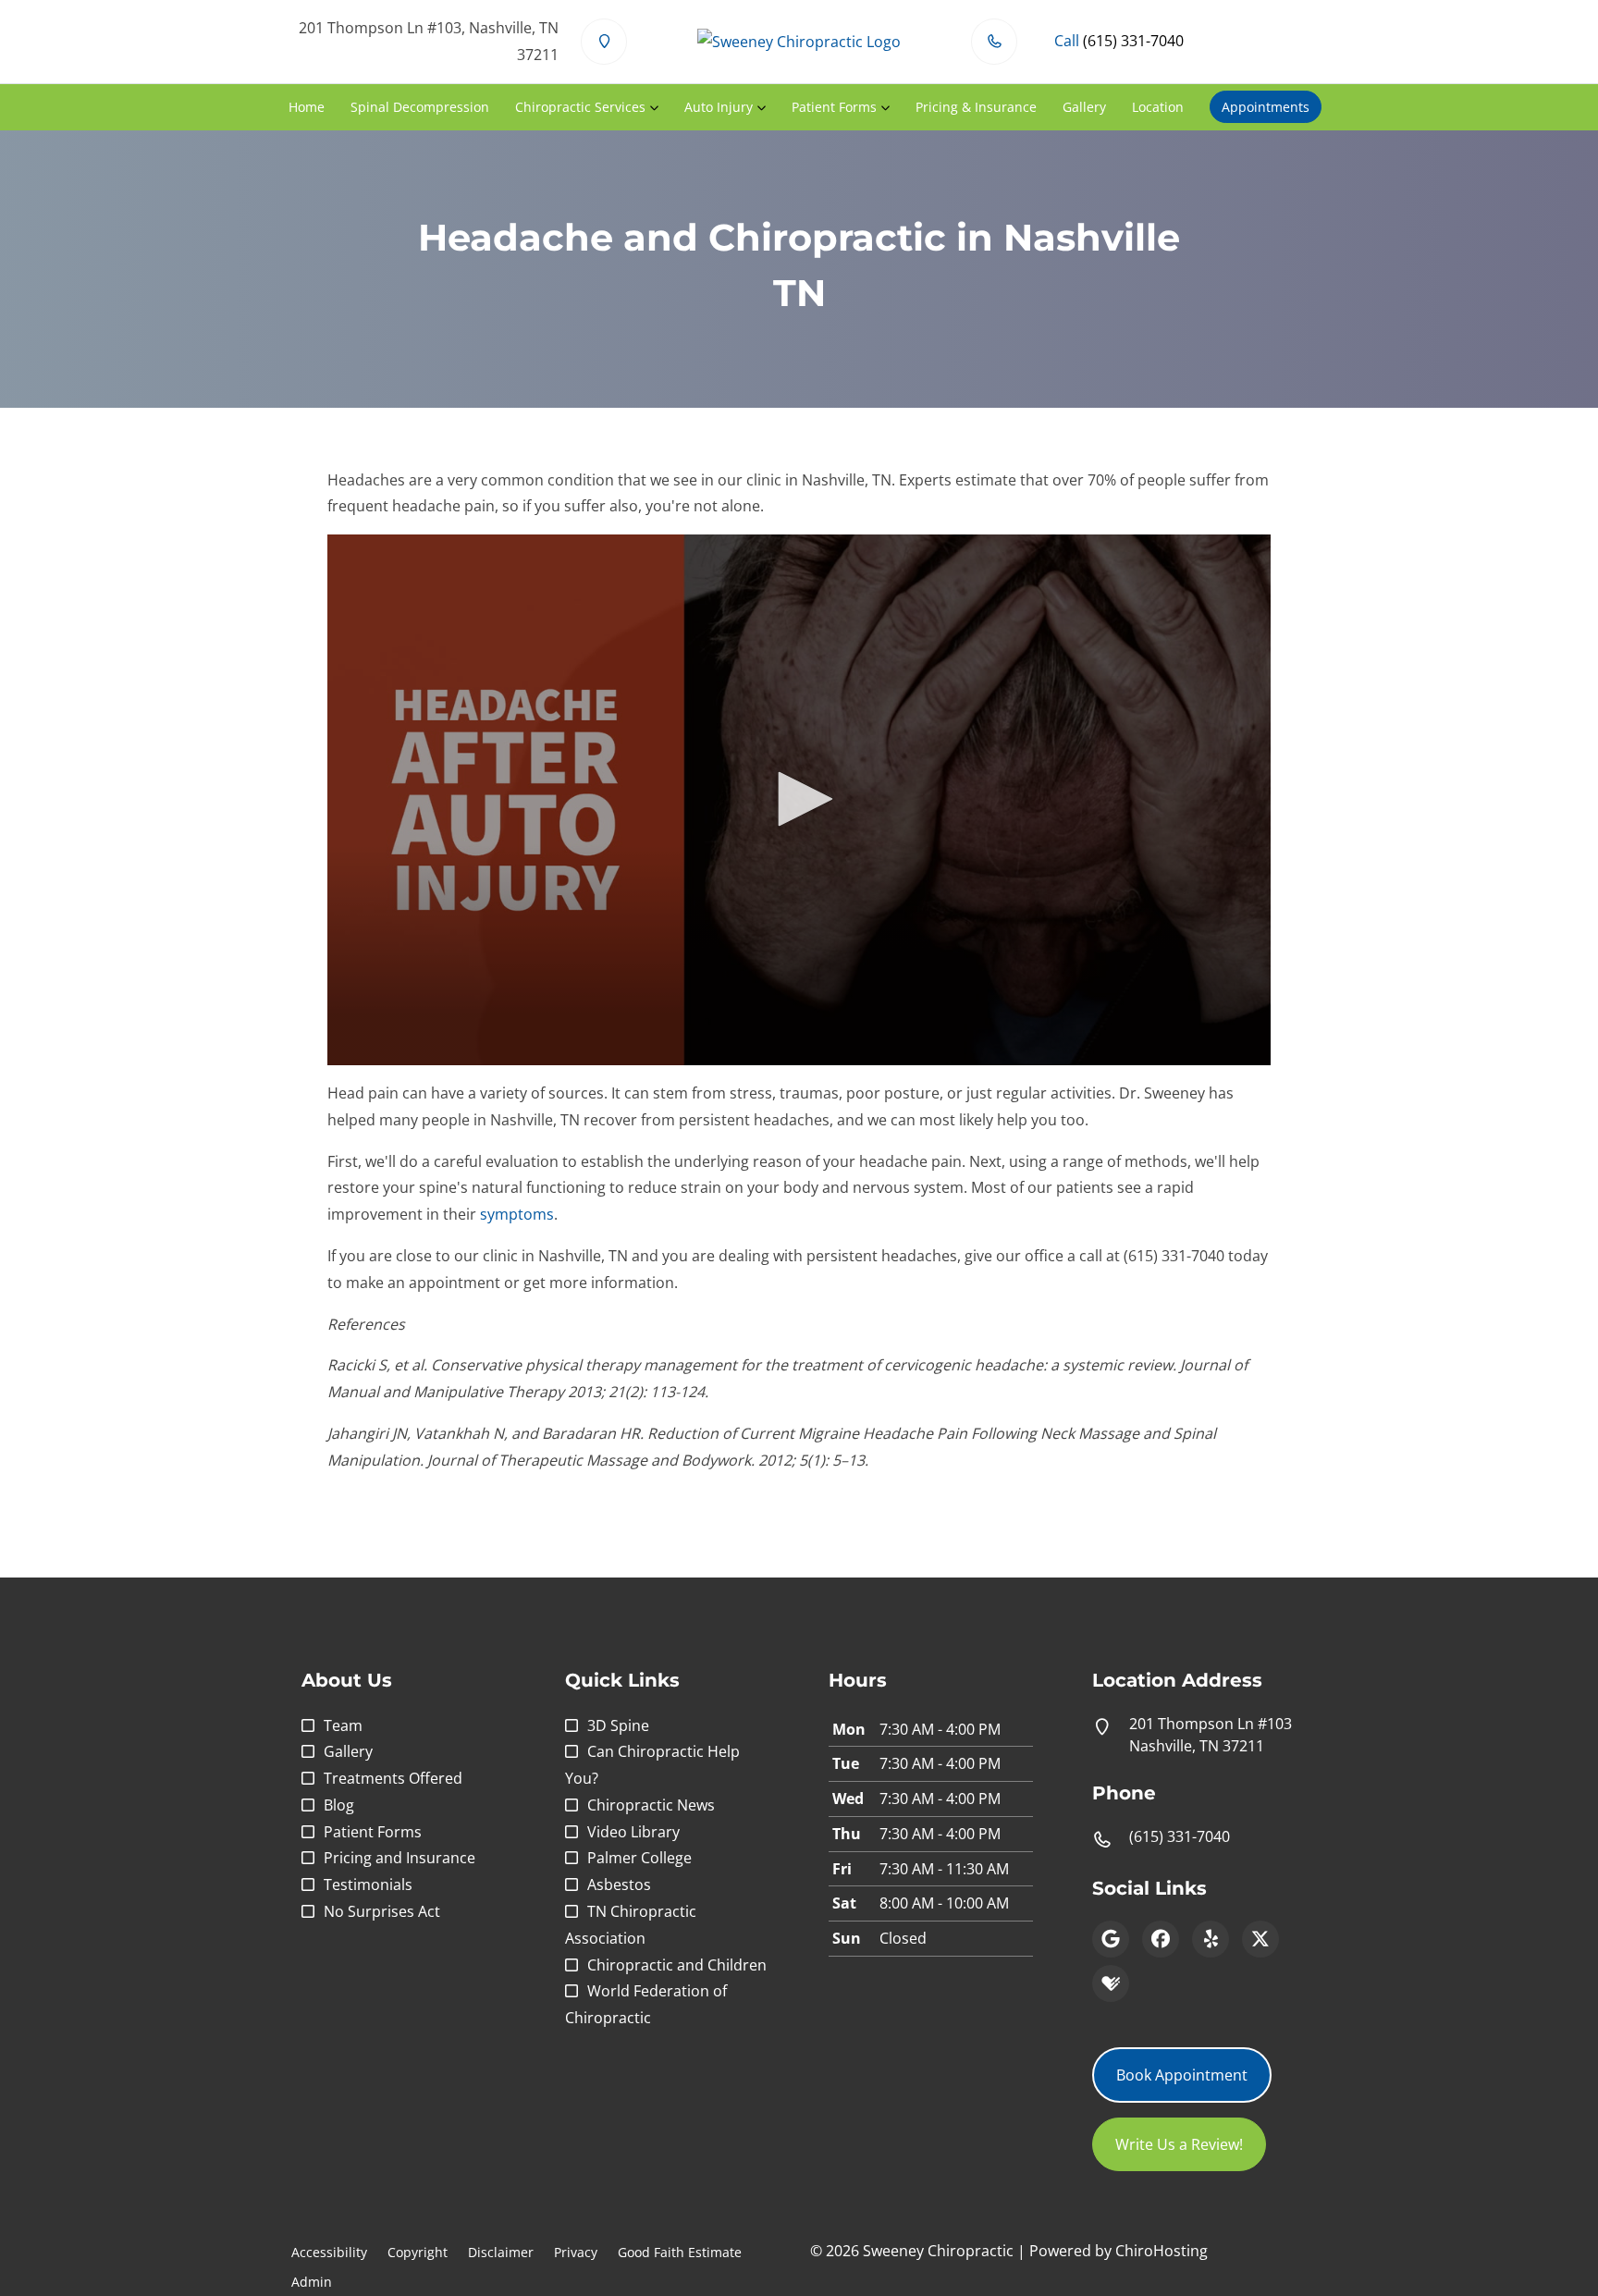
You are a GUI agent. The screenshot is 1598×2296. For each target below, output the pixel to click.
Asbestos (619, 1885)
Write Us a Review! (1179, 2144)
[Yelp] (1211, 1939)
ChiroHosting (1162, 2251)
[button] (799, 799)
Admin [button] (312, 2282)
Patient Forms (834, 107)
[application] (799, 800)
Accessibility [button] (329, 2252)
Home (307, 107)
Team (343, 1725)
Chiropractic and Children (677, 1965)
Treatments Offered (393, 1778)
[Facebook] (1161, 1939)
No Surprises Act (382, 1911)
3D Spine (618, 1725)
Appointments (1266, 107)
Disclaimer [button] (501, 2252)
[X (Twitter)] (1260, 1939)
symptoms (517, 1214)
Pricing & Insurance (976, 107)
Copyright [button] (418, 2252)
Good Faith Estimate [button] (680, 2252)
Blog (339, 1805)
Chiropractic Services (580, 107)
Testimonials (368, 1885)
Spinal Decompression (420, 107)
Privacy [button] (576, 2252)
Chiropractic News (651, 1805)
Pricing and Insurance (399, 1858)
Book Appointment (1182, 2075)
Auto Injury (719, 107)
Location (1158, 107)
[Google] (1111, 1939)
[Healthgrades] (1111, 1983)
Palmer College (639, 1858)
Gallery (1084, 107)
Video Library (633, 1832)
